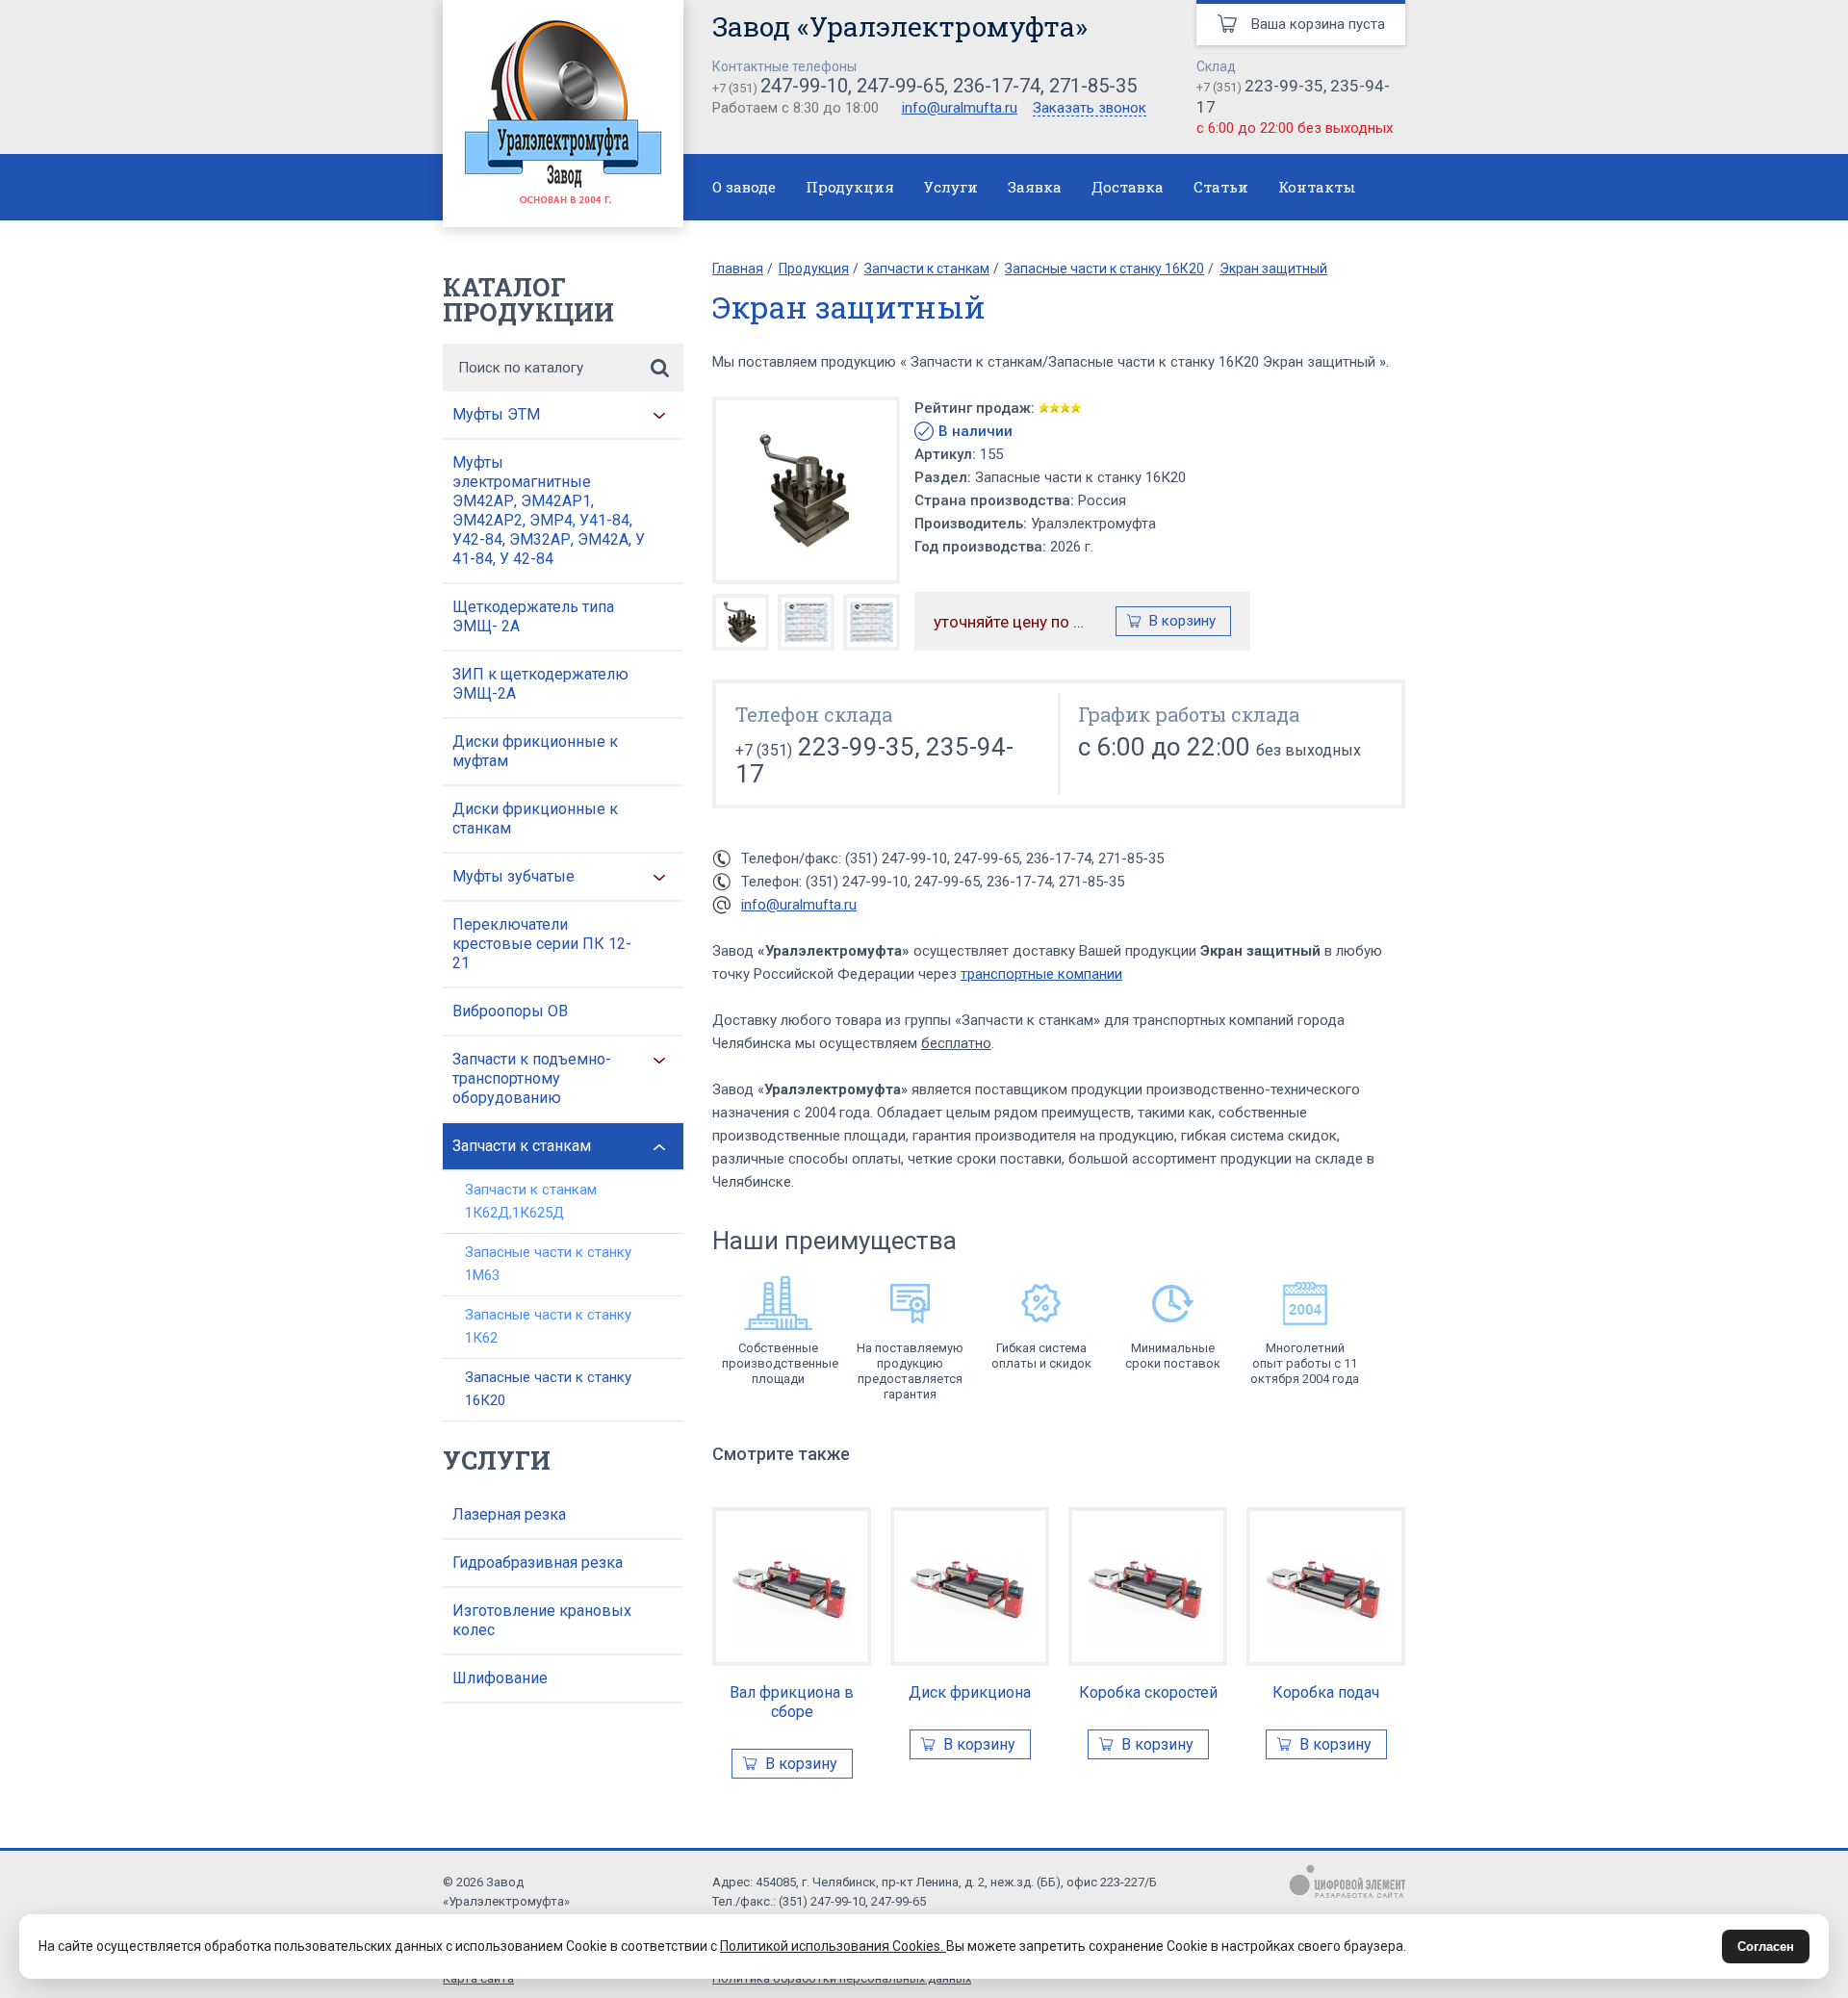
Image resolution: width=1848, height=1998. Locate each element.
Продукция (850, 187)
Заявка (1035, 187)
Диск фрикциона (970, 1692)
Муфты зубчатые (513, 876)
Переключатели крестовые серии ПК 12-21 (542, 944)
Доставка (1128, 187)
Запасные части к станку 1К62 (548, 1326)
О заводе (744, 187)
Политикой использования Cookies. (833, 1946)
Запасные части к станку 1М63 (548, 1264)
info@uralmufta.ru (960, 108)
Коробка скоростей (1148, 1692)
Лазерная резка (509, 1514)
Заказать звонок (1090, 109)
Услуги (951, 187)
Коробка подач (1326, 1692)
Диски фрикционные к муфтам (535, 751)
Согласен (1766, 1947)
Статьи (1221, 187)
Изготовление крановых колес (542, 1620)
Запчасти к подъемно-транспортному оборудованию (532, 1078)
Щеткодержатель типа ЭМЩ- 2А (533, 616)
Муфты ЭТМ (496, 414)
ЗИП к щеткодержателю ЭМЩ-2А (540, 684)
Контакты (1317, 187)
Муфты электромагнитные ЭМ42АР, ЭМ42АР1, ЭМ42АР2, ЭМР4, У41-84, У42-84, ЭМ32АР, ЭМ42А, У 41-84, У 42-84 (549, 511)
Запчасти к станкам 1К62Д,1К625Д (531, 1201)
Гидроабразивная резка (538, 1563)
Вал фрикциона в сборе (792, 1702)
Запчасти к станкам (522, 1146)
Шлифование (500, 1678)
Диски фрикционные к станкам (535, 819)
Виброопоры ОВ (510, 1011)
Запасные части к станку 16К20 (548, 1389)
